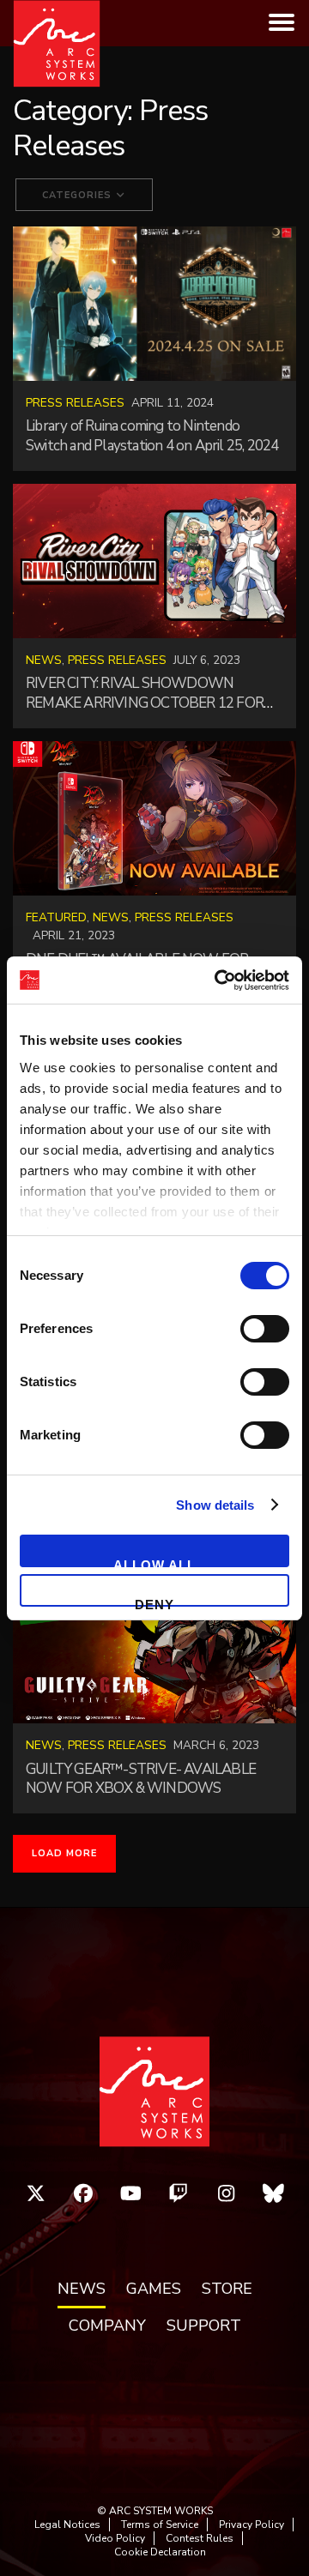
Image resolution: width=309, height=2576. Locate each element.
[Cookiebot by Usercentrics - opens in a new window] (218, 980)
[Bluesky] (274, 2193)
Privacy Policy (251, 2525)
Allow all (154, 1562)
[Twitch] (179, 2193)
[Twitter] (36, 2193)
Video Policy (115, 2538)
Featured (56, 917)
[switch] (265, 1329)
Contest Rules (200, 2538)
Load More (64, 1853)
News (44, 660)
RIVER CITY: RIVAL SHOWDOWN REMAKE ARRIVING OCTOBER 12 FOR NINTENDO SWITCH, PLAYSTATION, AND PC (145, 713)
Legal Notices (67, 2525)
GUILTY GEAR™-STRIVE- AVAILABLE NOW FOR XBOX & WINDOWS (141, 1779)
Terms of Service (160, 2525)
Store (227, 2289)
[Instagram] (227, 2193)
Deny (154, 1602)
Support (204, 2326)
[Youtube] (131, 2193)
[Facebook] (83, 2193)
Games (154, 2289)
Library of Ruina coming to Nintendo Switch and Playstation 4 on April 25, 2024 (152, 436)
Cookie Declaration (160, 2552)
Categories (79, 195)
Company (107, 2326)
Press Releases (75, 403)
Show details (215, 1505)
